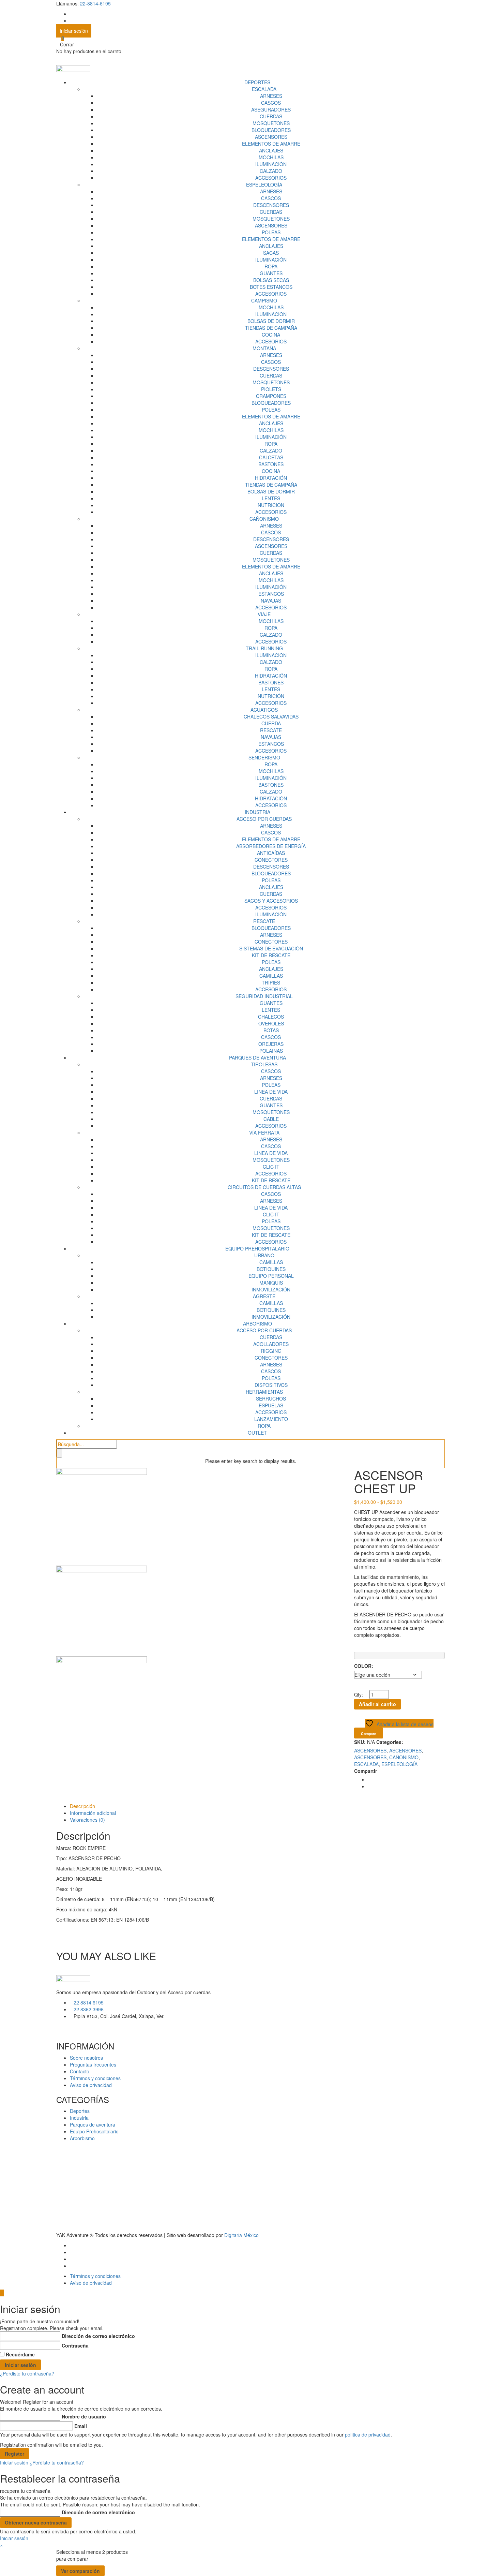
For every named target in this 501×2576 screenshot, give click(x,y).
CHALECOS (271, 1017)
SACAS (271, 253)
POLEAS (271, 232)
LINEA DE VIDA (271, 1092)
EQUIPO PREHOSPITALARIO (257, 1248)
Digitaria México (241, 2235)
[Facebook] (370, 1779)
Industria (79, 2118)
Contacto (80, 2071)
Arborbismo (82, 2138)
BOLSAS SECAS (271, 280)
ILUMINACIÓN (271, 164)
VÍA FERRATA (264, 1132)
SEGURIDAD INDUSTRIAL (264, 996)
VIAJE (264, 614)
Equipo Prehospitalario (94, 2131)
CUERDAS (271, 116)
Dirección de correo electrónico (98, 2336)
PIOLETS (271, 389)
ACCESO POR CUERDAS (264, 819)
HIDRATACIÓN (271, 478)
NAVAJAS (271, 601)
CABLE (271, 1119)
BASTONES (271, 464)
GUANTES (271, 273)
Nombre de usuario (84, 2416)
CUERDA (271, 723)
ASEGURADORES (271, 109)
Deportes (80, 2111)
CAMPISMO (264, 300)
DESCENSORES (271, 205)
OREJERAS (271, 1044)
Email (81, 2426)
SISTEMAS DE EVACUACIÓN (271, 948)
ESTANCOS (271, 594)
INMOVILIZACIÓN (271, 1289)
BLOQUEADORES (271, 130)
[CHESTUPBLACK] (102, 1702)
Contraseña (75, 2345)
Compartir (366, 1771)
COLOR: (364, 1666)
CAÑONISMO (264, 519)
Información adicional (93, 1813)
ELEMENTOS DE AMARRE (271, 144)
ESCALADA (264, 89)
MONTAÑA (264, 348)
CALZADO (271, 171)
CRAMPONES (271, 396)
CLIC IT (271, 1167)
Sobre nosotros (86, 2058)
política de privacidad (368, 2434)
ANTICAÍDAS (271, 853)
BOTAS (271, 1030)
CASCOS (271, 103)
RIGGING (271, 1351)
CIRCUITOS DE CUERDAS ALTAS (264, 1187)
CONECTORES (271, 860)
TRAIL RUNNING (264, 648)
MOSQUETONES (271, 123)
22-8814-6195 (95, 3)
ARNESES (271, 96)
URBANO (264, 1255)
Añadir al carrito (377, 1704)
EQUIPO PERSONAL (271, 1276)
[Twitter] (370, 1786)
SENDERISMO (264, 757)
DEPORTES (257, 82)
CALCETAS (271, 457)
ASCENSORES (271, 137)
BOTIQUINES (271, 1269)
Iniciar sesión (74, 31)
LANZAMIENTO (271, 1419)
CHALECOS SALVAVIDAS (271, 716)
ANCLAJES (271, 150)
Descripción (82, 1806)
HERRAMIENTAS (264, 1392)
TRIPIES (271, 982)
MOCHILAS (271, 157)
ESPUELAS (271, 1405)
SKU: (360, 1742)
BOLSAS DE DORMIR (271, 321)
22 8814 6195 (89, 2002)
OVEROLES (271, 1023)
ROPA (271, 266)
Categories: (390, 1742)
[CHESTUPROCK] (102, 1611)
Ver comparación (80, 2571)
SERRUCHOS (271, 1398)
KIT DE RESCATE (271, 955)
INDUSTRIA (257, 812)
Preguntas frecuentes (93, 2064)
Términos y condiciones (95, 2078)
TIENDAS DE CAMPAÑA (271, 328)
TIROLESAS (264, 1064)
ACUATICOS (264, 710)
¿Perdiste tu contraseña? (27, 2373)
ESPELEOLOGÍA (264, 184)
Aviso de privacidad (91, 2085)
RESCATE (271, 730)
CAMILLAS (271, 976)
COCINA (271, 335)
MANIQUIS (271, 1283)
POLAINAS (271, 1051)
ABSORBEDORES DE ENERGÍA (271, 846)
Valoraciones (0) (87, 1820)
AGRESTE (264, 1296)
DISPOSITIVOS (271, 1385)
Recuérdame (20, 2354)
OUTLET (257, 1433)
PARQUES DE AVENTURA (257, 1057)
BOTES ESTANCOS (271, 287)
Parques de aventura (93, 2125)
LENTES (271, 498)
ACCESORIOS (271, 178)
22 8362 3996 (89, 2009)
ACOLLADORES (271, 1344)
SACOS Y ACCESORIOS (271, 901)
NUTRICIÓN (271, 505)
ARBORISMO (257, 1323)
